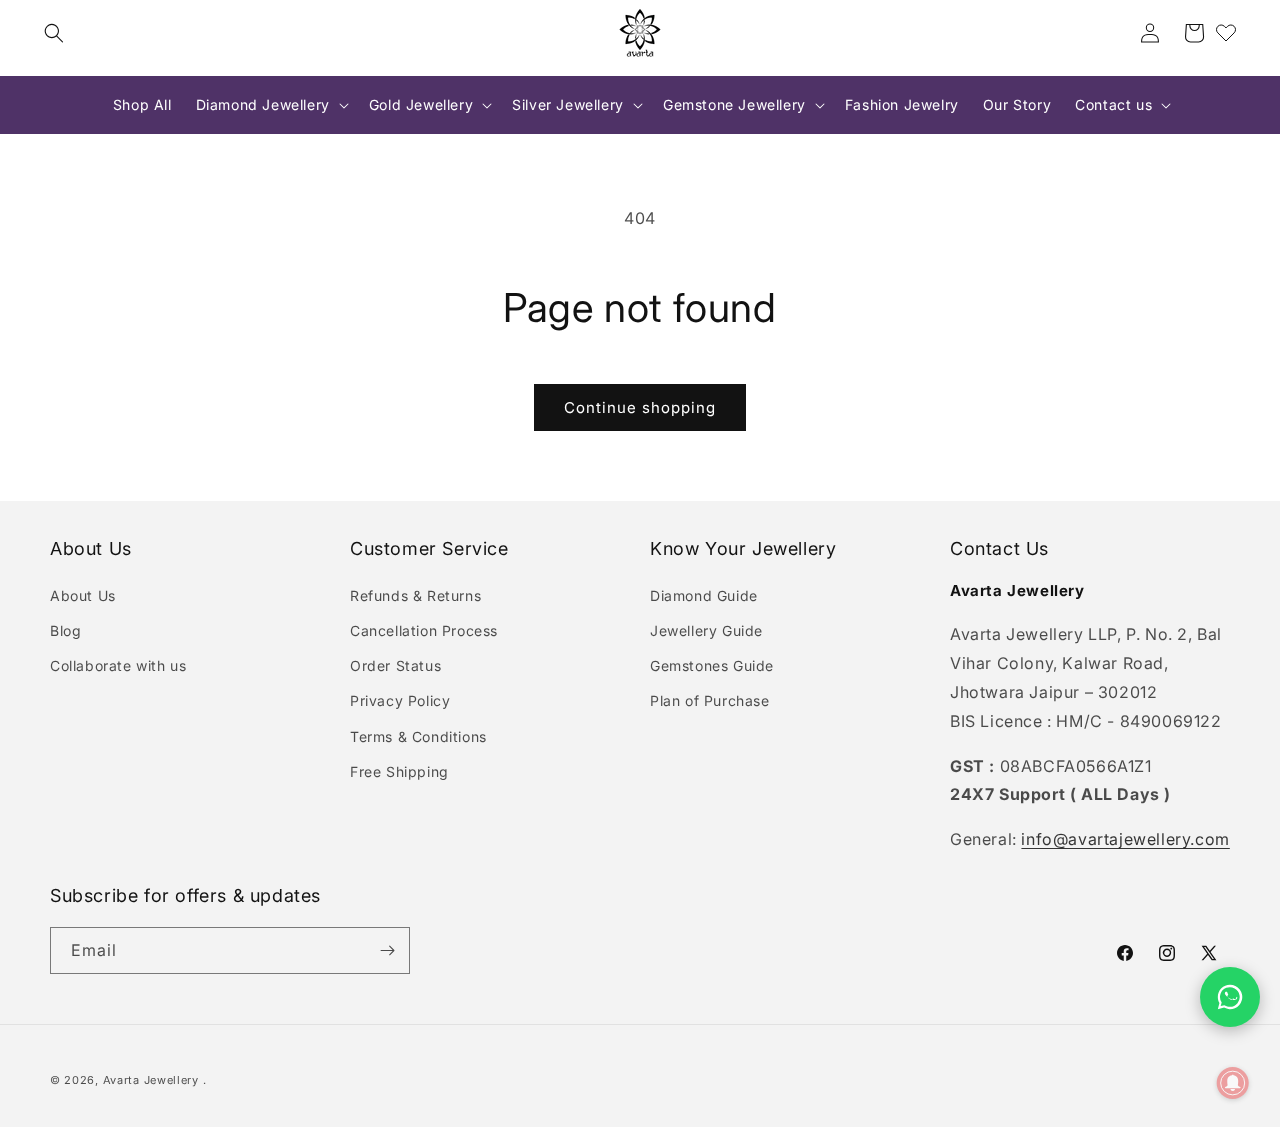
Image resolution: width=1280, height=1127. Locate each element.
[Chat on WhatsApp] (1230, 997)
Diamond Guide (704, 595)
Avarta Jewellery (151, 1080)
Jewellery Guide (706, 630)
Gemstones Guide (712, 665)
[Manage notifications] (1233, 1083)
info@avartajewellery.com (1125, 839)
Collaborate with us (118, 665)
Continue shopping (640, 407)
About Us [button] (91, 548)
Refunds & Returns (415, 595)
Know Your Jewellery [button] (743, 548)
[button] (54, 33)
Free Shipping (399, 771)
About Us (83, 595)
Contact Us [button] (999, 548)
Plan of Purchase (710, 700)
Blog (65, 630)
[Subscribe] (387, 950)
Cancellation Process (424, 630)
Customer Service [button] (429, 548)
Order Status (395, 665)
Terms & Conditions (418, 736)
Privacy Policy (400, 700)
